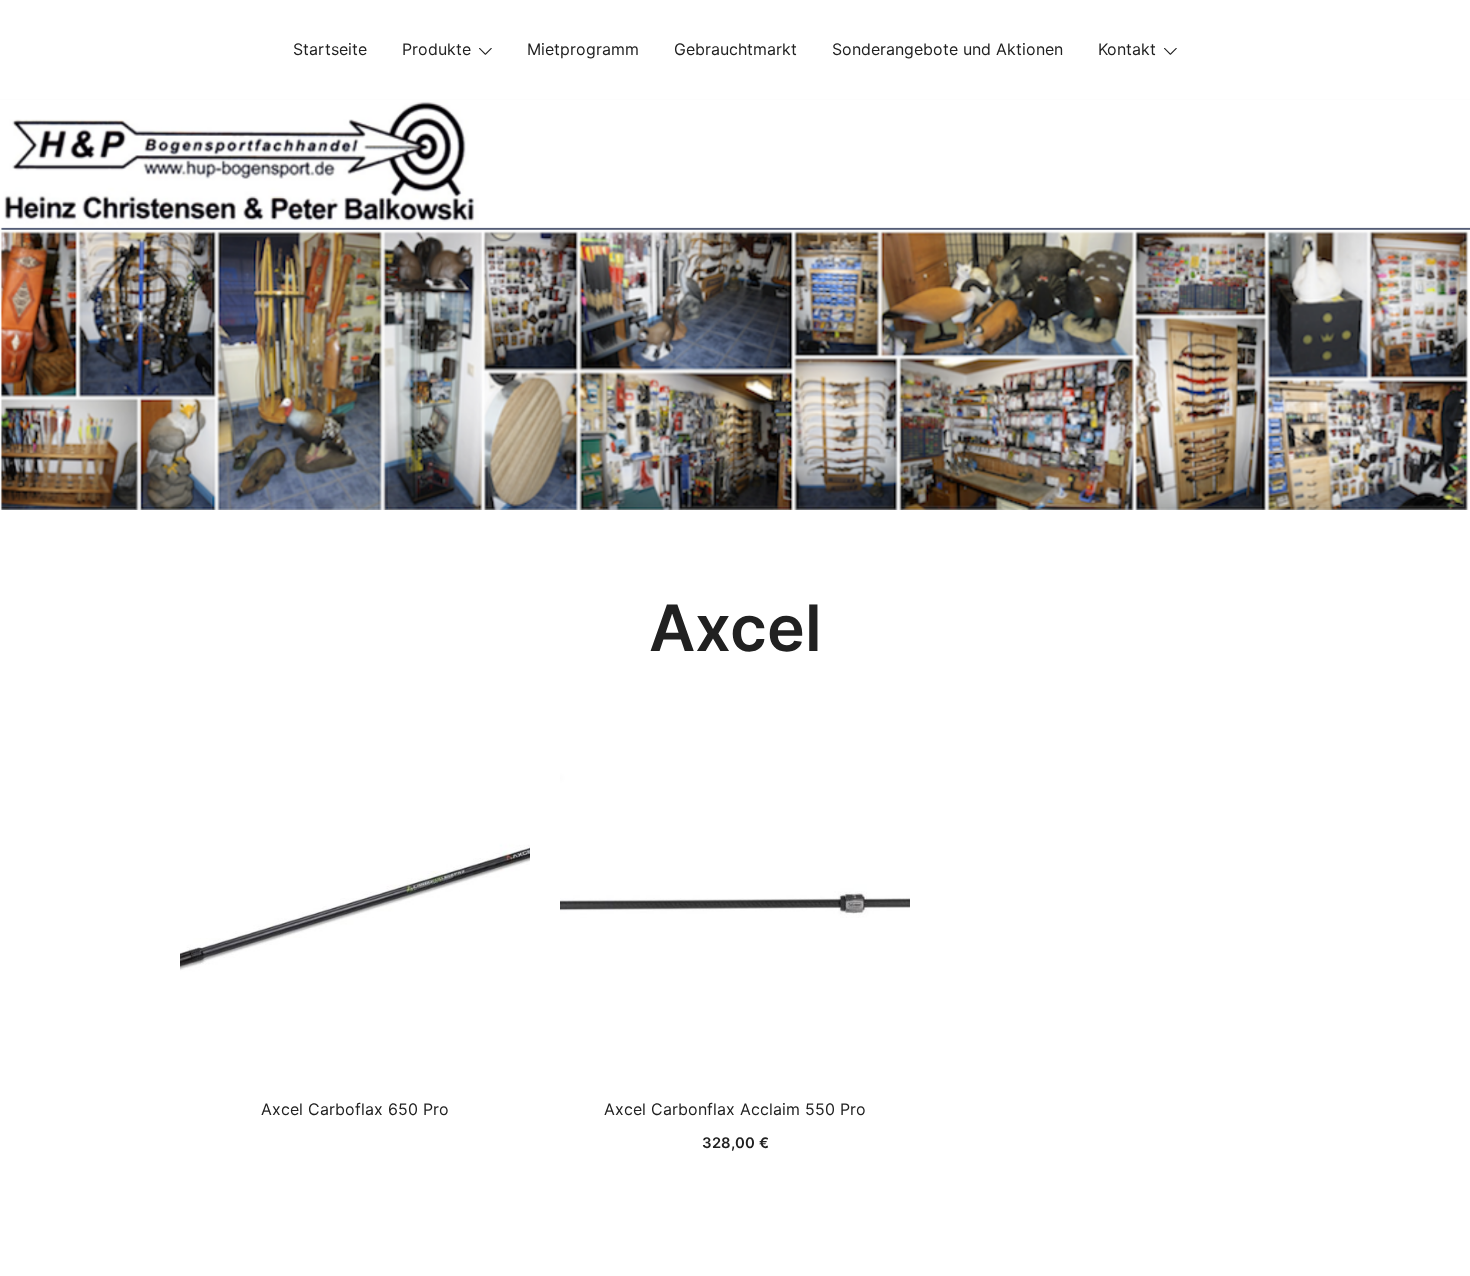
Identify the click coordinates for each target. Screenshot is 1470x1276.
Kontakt (1127, 49)
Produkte (436, 49)
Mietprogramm (583, 49)
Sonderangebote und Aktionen (947, 49)
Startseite (330, 49)
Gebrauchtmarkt (735, 49)
